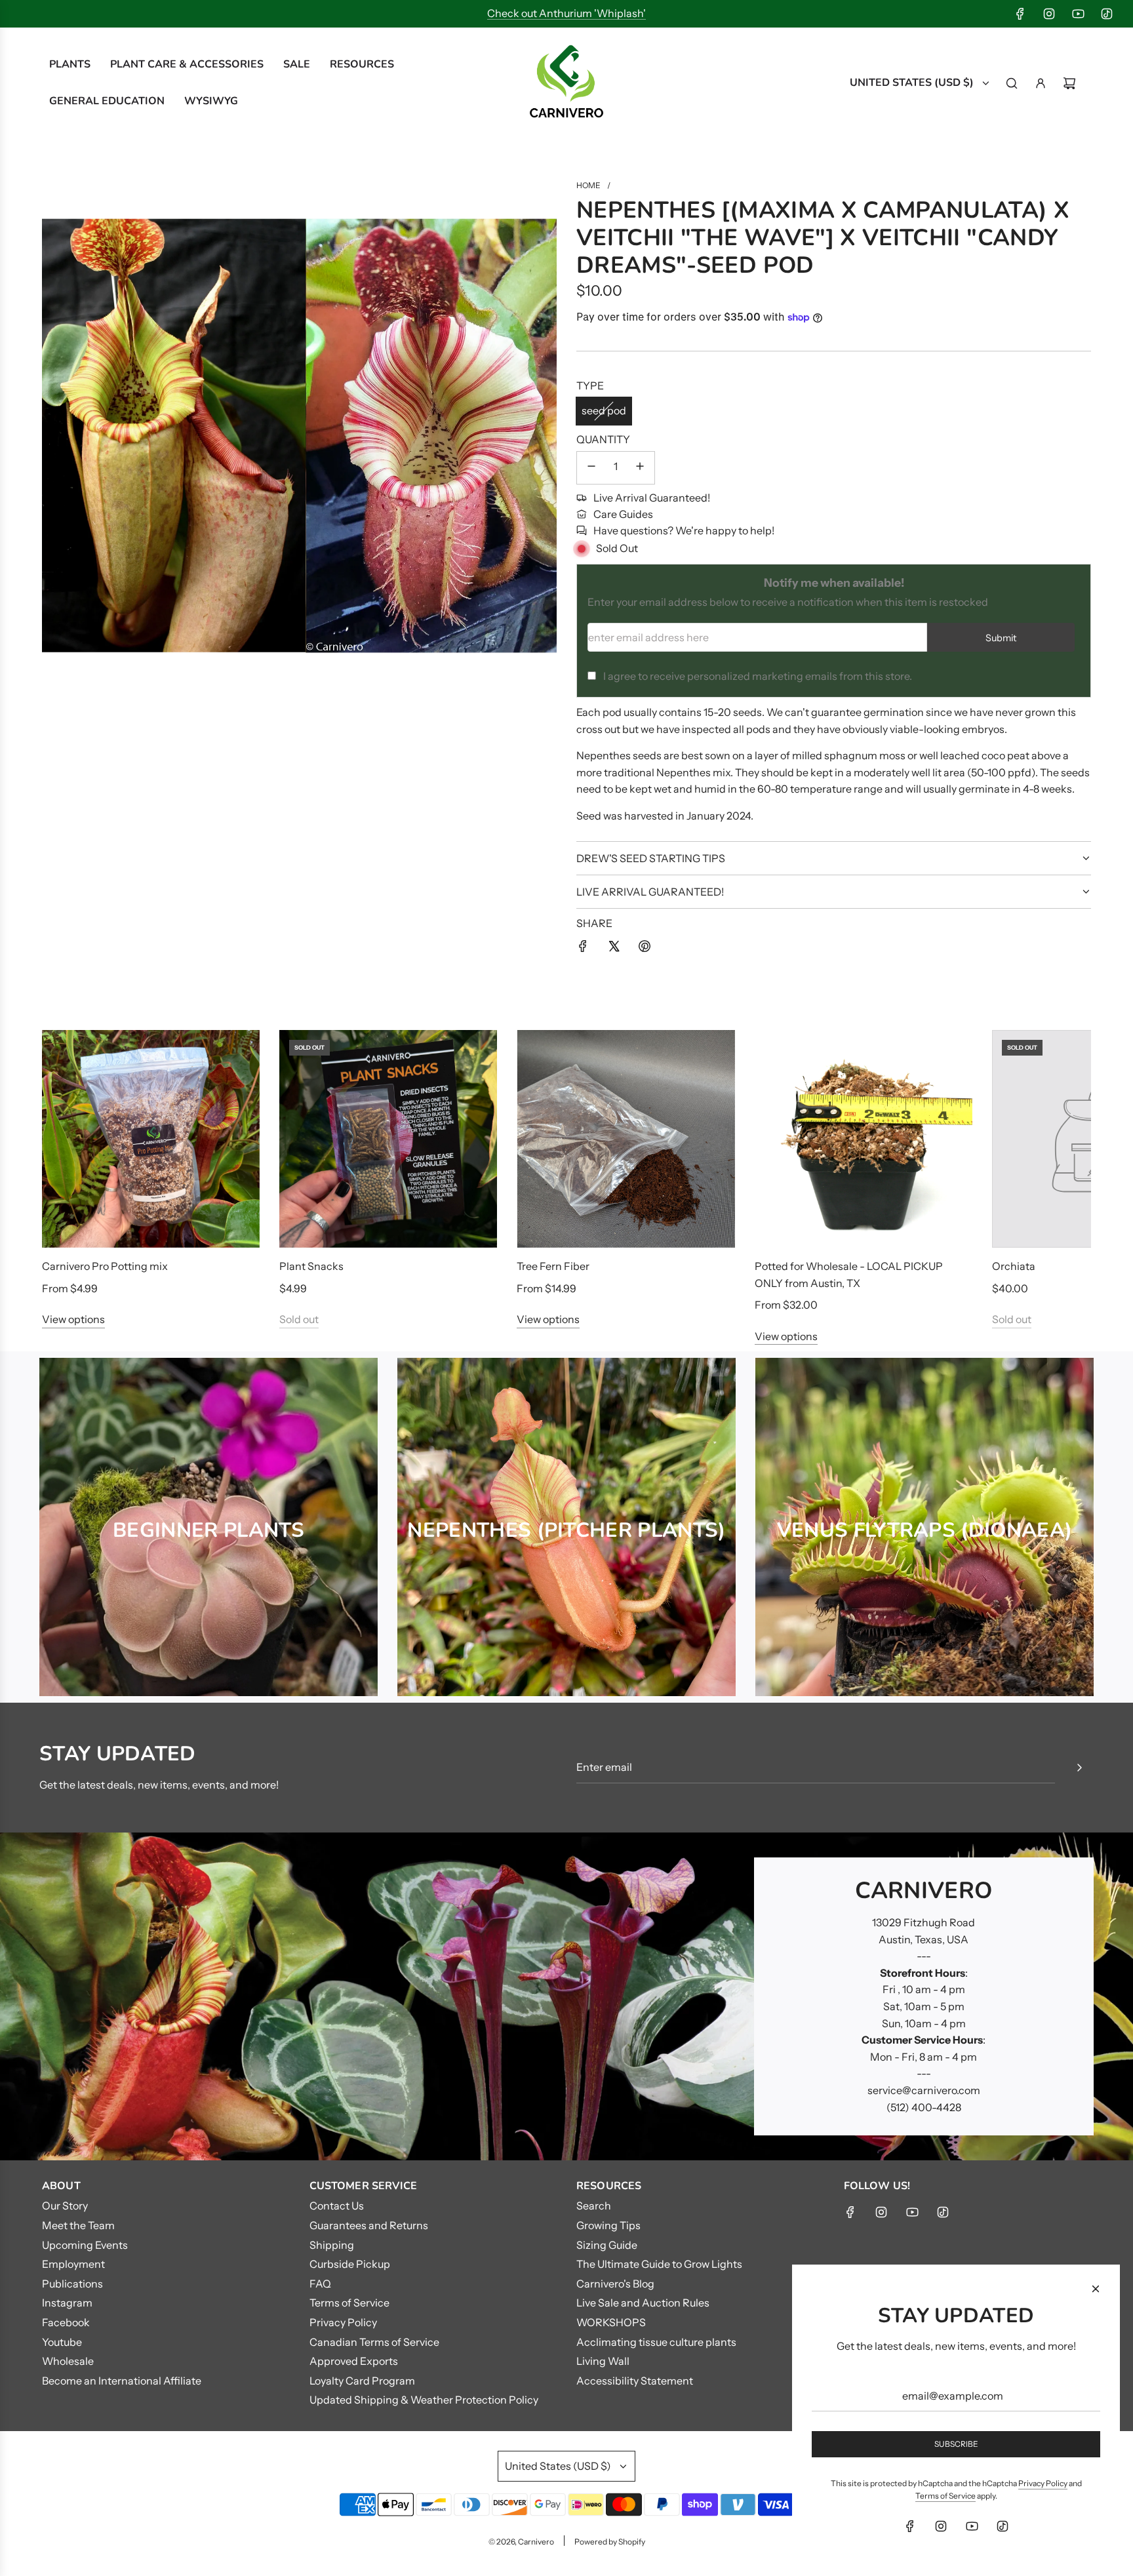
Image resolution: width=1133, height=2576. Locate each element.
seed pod (604, 410)
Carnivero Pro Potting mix (105, 1266)
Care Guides (623, 514)
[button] (66, 1187)
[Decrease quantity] (591, 468)
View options (73, 1319)
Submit (1001, 638)
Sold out (299, 1319)
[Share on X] (614, 949)
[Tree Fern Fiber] (626, 1139)
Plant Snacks (311, 1266)
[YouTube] (1078, 14)
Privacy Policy (1043, 2483)
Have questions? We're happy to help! (684, 530)
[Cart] (1069, 83)
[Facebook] (1020, 14)
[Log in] (1041, 83)
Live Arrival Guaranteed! (652, 498)
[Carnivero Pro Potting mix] (151, 1139)
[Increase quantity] (640, 468)
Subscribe (956, 2444)
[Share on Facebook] (583, 949)
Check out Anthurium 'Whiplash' (566, 13)
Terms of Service (945, 2496)
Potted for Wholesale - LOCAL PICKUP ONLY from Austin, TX (849, 1275)
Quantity (603, 439)
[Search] (1012, 83)
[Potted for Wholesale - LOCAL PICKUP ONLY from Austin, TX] (864, 1139)
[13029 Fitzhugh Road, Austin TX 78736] (566, 1996)
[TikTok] (1107, 14)
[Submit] (1079, 1768)
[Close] (1096, 2289)
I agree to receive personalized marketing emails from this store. (758, 676)
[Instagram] (1049, 14)
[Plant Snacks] (388, 1139)
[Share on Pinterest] (645, 949)
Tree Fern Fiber (553, 1266)
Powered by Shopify (610, 2542)
